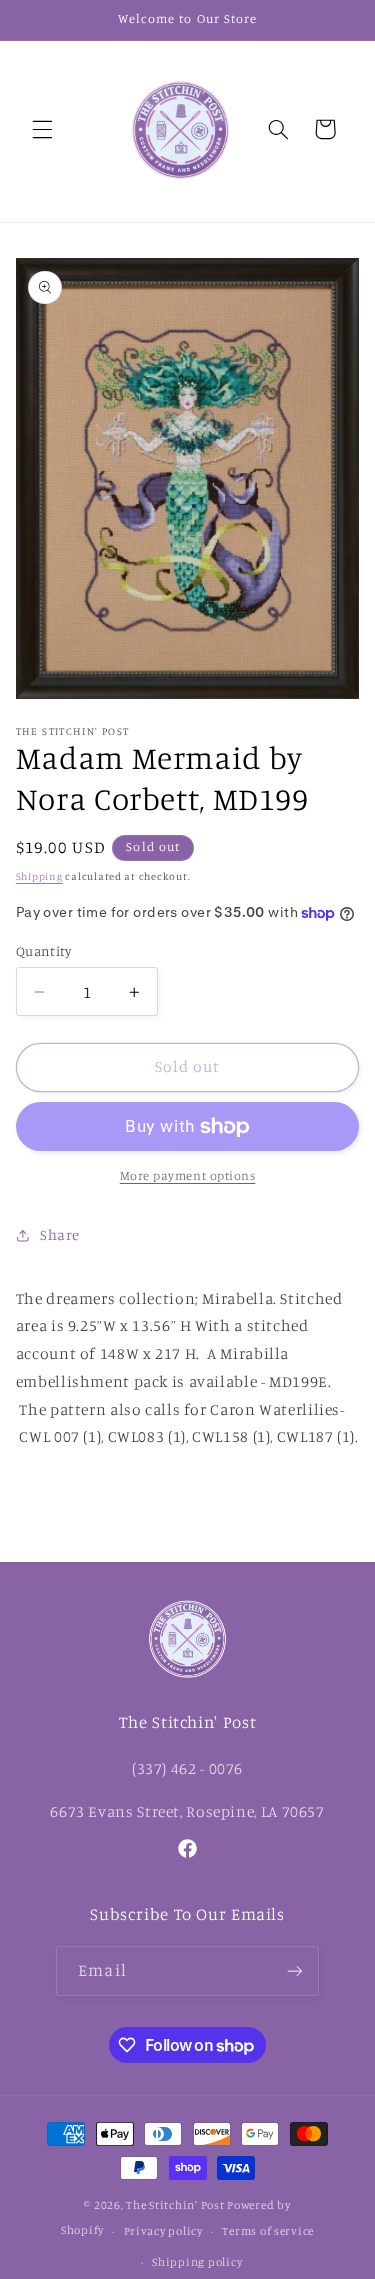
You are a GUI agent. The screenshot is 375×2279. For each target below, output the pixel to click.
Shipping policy (197, 2262)
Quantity (43, 951)
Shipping (39, 876)
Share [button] (60, 1234)
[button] (42, 129)
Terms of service (268, 2231)
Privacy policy (163, 2231)
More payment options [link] (188, 1175)
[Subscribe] (294, 1970)
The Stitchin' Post (175, 2205)
